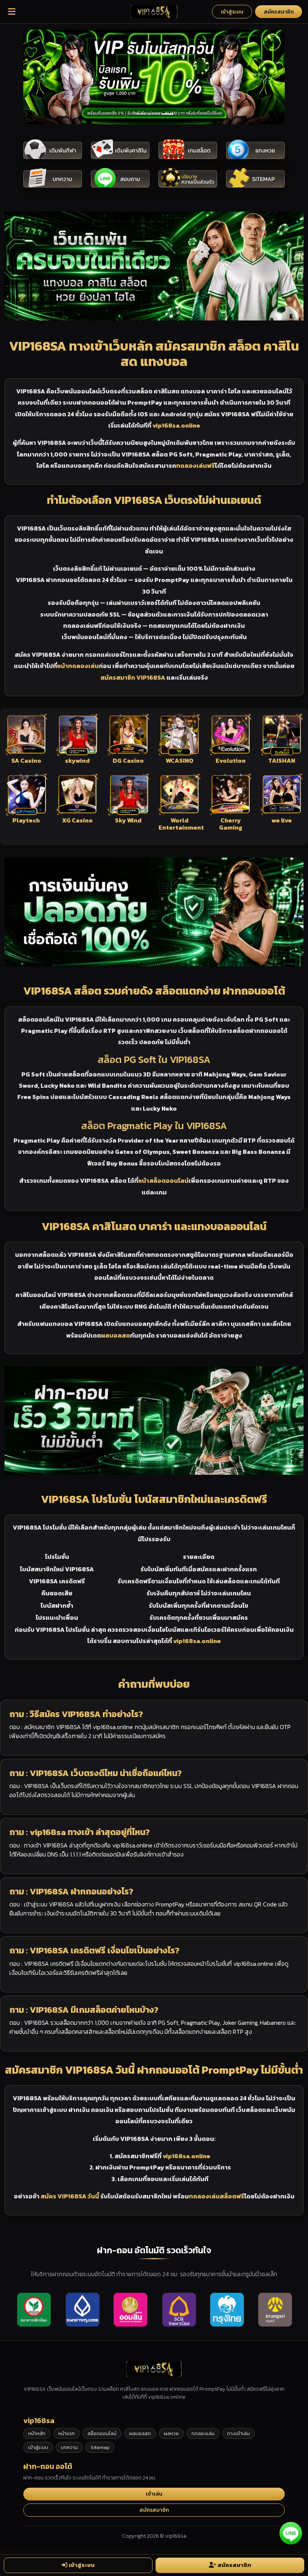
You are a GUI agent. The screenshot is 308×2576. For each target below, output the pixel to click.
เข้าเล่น (154, 2494)
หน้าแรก (66, 2433)
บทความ (69, 2447)
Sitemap (100, 2447)
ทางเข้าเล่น (239, 2433)
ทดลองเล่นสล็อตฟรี (217, 2196)
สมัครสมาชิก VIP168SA (133, 677)
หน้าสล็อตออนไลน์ (163, 1181)
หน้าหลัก (37, 2433)
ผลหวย (171, 2433)
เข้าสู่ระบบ (232, 12)
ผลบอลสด (115, 1335)
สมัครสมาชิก (279, 12)
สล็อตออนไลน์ (102, 2433)
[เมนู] (12, 12)
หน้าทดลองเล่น (78, 666)
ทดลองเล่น (203, 2433)
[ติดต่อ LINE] (291, 2532)
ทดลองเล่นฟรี (196, 466)
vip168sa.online (176, 425)
